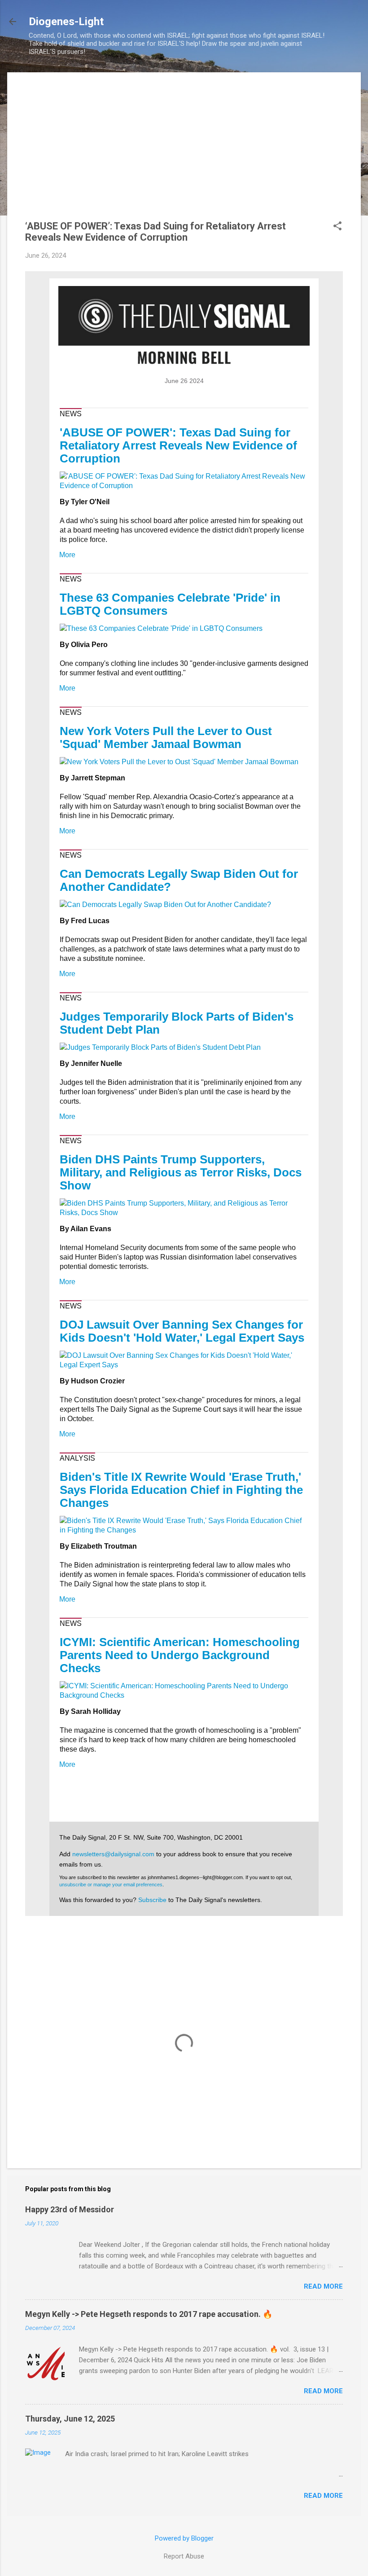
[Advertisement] (184, 153)
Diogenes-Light (66, 22)
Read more (323, 2286)
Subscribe (152, 1900)
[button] (337, 227)
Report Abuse (184, 2556)
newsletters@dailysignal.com (113, 1854)
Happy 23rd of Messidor (70, 2209)
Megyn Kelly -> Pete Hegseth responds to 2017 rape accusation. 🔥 (149, 2314)
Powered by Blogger (184, 2538)
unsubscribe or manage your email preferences (111, 1885)
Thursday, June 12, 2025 (70, 2419)
